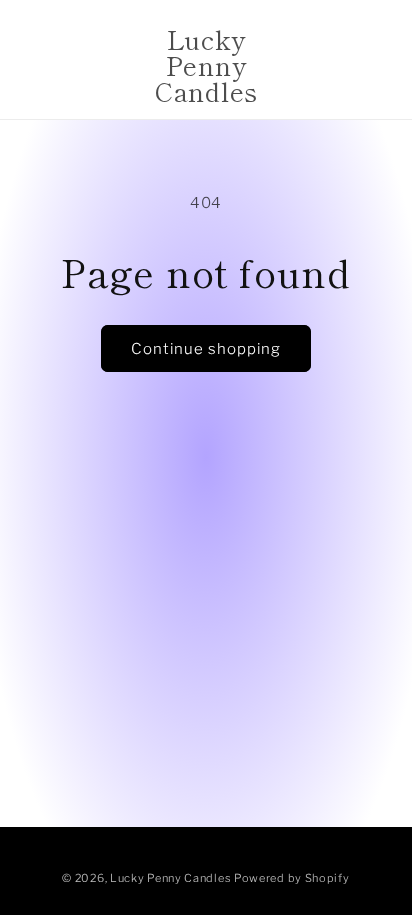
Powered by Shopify (292, 878)
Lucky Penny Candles (170, 878)
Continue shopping (206, 349)
